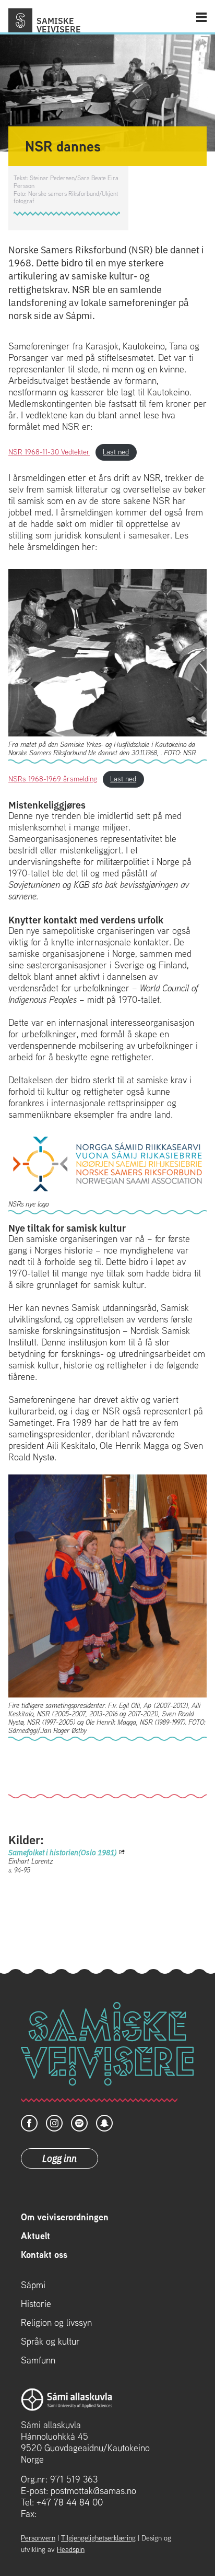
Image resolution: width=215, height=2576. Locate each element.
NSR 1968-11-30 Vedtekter (49, 452)
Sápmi (33, 2285)
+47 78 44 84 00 (70, 2502)
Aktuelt (35, 2236)
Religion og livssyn (56, 2323)
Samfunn (38, 2360)
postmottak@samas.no (93, 2491)
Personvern (38, 2538)
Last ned (116, 452)
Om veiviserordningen (65, 2217)
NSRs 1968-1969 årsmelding (53, 779)
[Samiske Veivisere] (20, 20)
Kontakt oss (44, 2255)
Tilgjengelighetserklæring (98, 2538)
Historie (36, 2304)
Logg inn (59, 2158)
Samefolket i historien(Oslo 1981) (63, 1852)
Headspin (71, 2549)
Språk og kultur (50, 2341)
